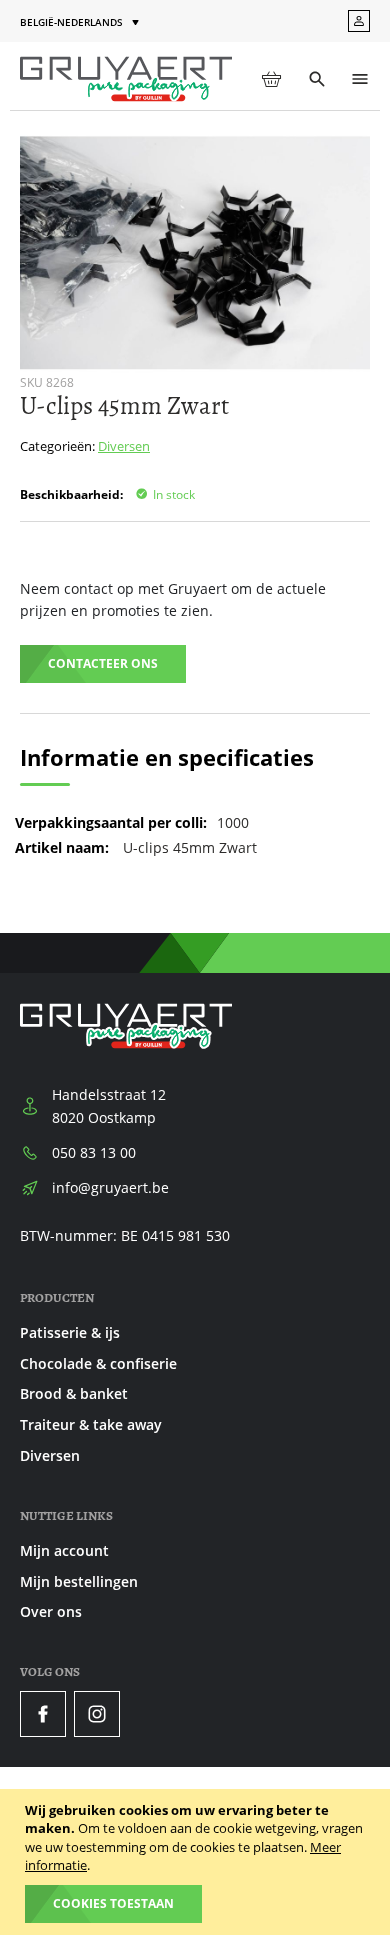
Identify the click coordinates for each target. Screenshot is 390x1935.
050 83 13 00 (94, 1152)
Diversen (124, 446)
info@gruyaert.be (110, 1187)
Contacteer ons (103, 663)
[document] (197, 1862)
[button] (81, 22)
